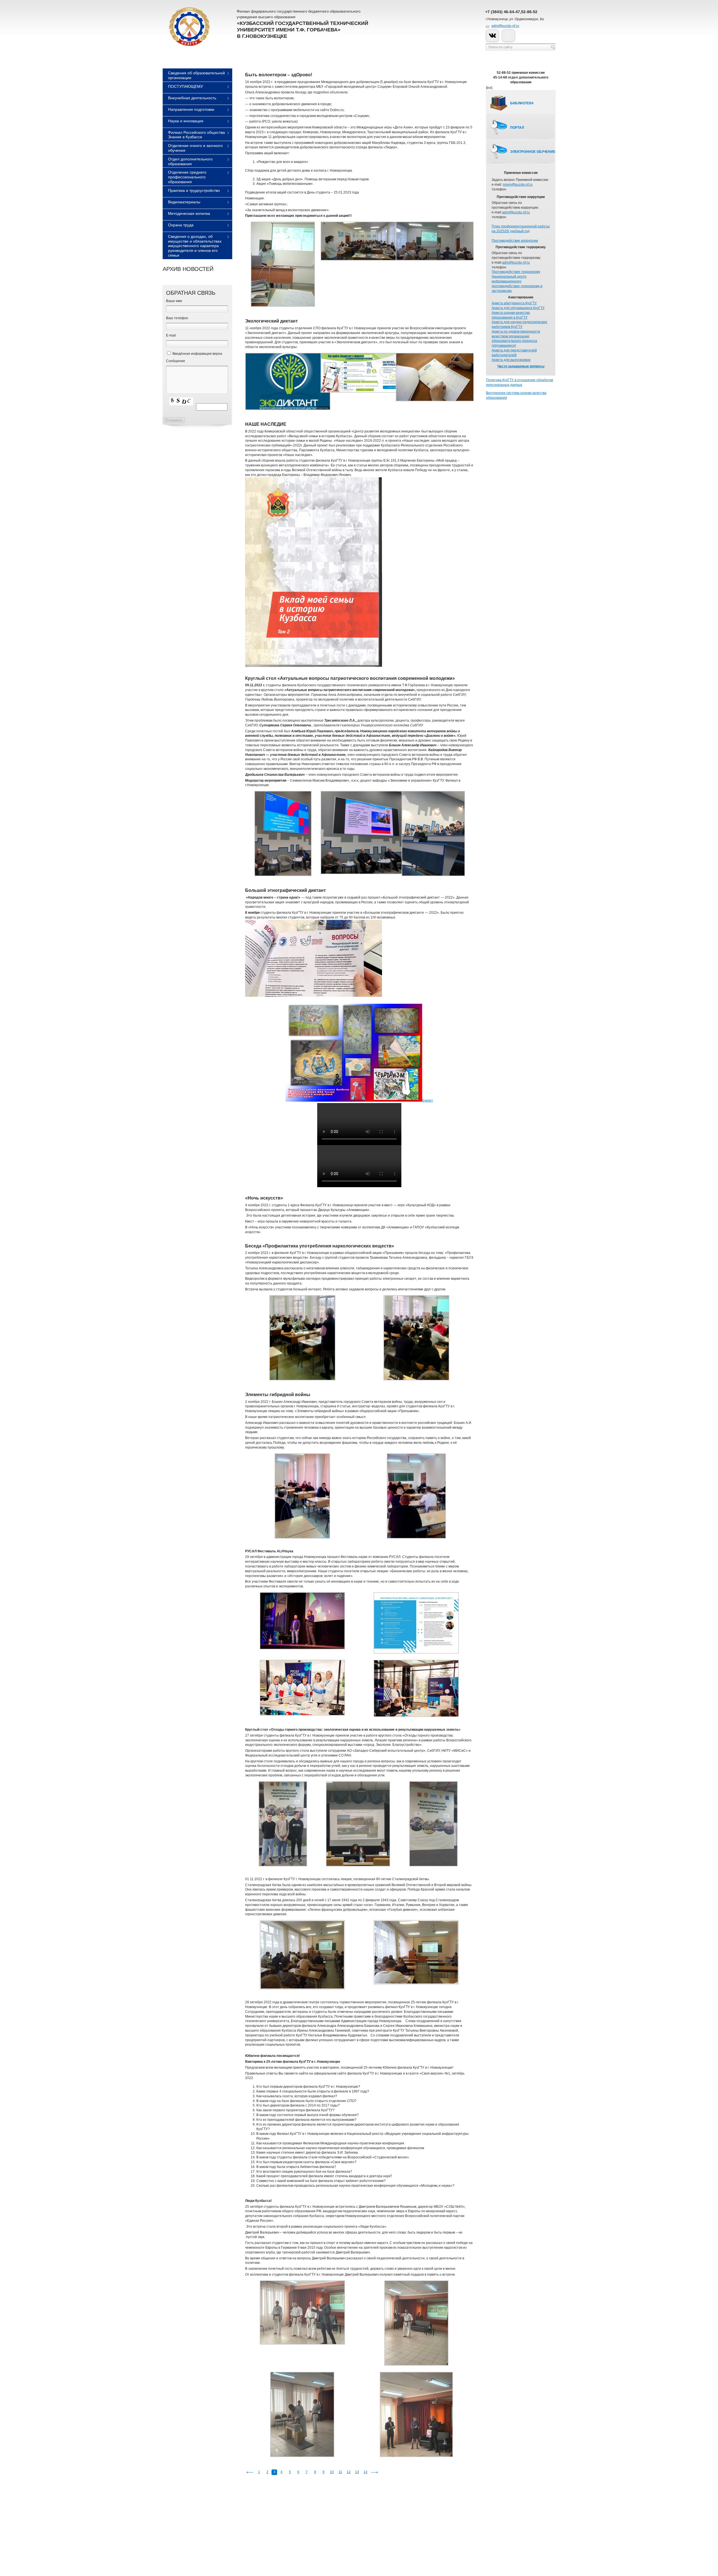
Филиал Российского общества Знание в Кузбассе (196, 135)
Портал (517, 128)
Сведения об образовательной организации (196, 75)
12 (349, 2472)
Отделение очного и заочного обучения (195, 148)
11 (340, 2472)
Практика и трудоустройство (194, 190)
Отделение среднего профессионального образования (187, 177)
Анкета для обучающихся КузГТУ (518, 308)
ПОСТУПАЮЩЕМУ (186, 86)
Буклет (428, 1101)
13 (357, 2472)
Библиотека (522, 103)
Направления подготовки (191, 109)
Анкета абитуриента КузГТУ (514, 303)
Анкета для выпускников (511, 360)
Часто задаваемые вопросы (521, 366)
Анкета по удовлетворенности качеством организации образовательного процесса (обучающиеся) (516, 339)
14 (365, 2472)
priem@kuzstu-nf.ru (518, 185)
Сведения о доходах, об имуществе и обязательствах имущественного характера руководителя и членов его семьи (195, 246)
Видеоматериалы (184, 202)
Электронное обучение (533, 152)
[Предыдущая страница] (250, 2472)
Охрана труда (181, 225)
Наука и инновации (186, 121)
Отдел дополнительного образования (190, 161)
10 (332, 2472)
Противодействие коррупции (515, 241)
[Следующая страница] (374, 2472)
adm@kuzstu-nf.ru (505, 26)
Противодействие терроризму (516, 272)
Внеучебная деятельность (192, 98)
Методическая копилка (189, 213)
